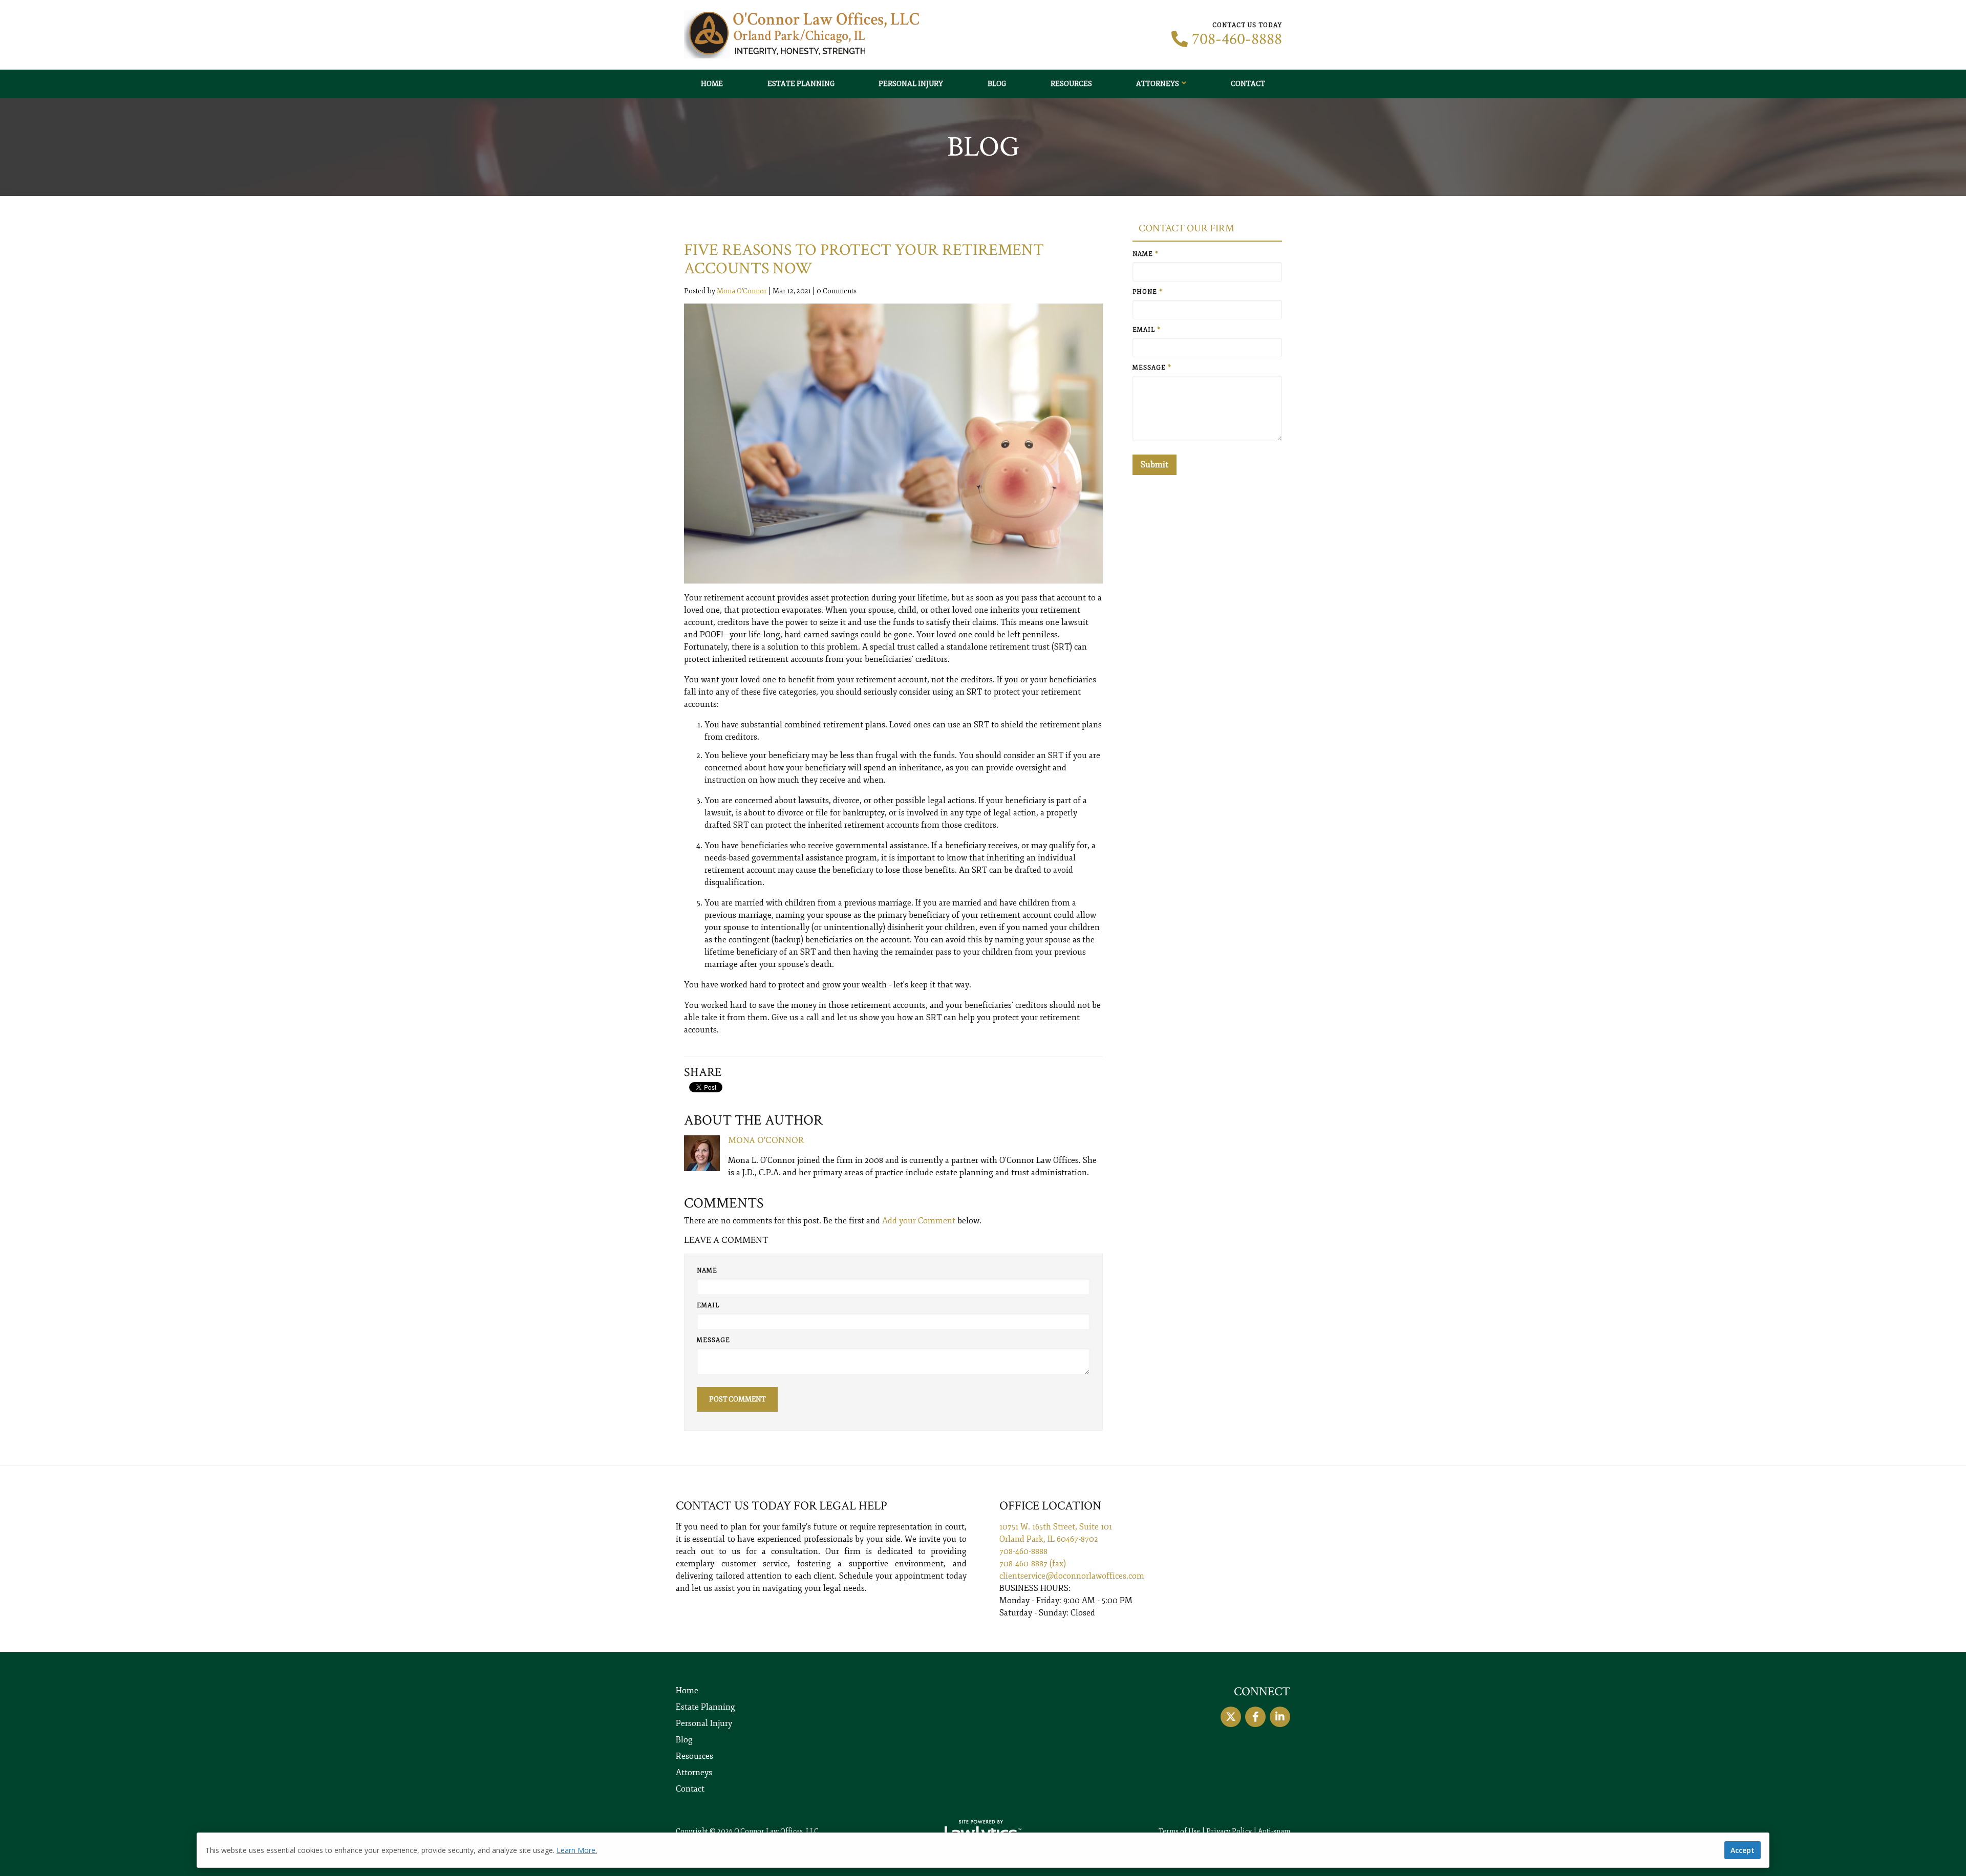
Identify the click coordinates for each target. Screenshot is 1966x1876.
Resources (1071, 84)
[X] (1231, 1717)
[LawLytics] (983, 1831)
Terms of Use (1179, 1831)
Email (708, 1306)
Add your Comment (919, 1221)
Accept (1743, 1850)
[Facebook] (1255, 1717)
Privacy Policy (1229, 1831)
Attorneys (1158, 84)
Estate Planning (801, 84)
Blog (997, 84)
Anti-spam (1274, 1831)
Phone (1148, 292)
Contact (1248, 84)
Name (707, 1271)
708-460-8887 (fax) (1033, 1564)
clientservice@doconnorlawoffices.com (1072, 1576)
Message (713, 1340)
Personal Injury (911, 84)
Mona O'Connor (742, 291)
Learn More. (577, 1850)
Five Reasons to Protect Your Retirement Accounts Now (864, 259)
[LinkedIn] (1280, 1717)
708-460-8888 (1237, 39)
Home (712, 84)
